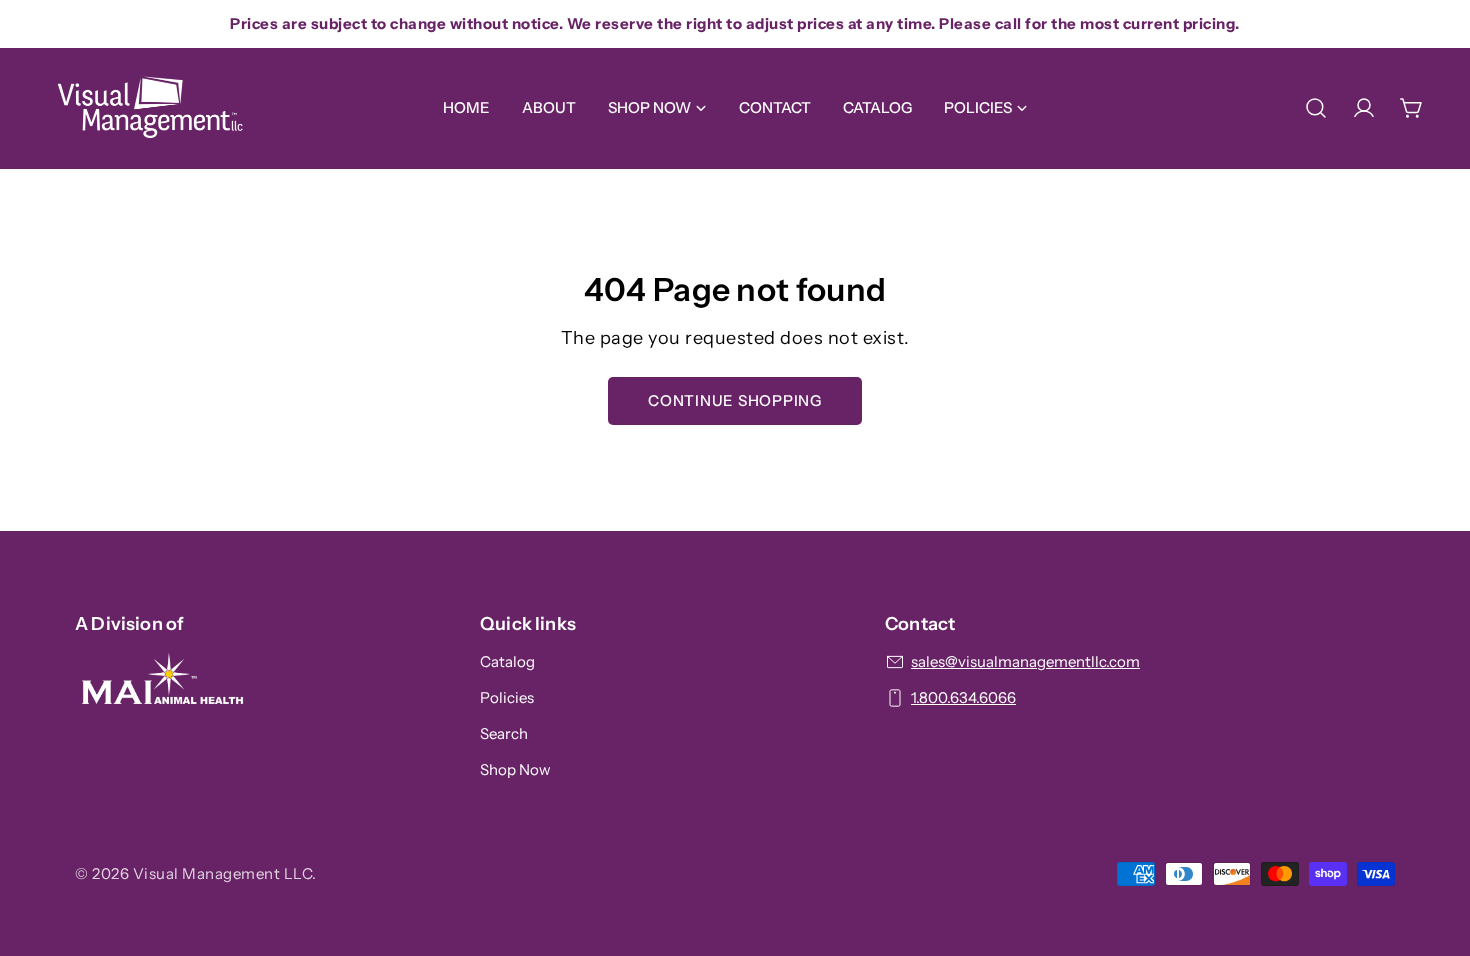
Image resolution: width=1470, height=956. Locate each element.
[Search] (1316, 108)
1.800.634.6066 (963, 697)
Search (504, 733)
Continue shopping (735, 400)
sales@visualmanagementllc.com (1025, 661)
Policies (507, 697)
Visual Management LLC (223, 873)
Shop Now (515, 769)
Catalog (507, 661)
